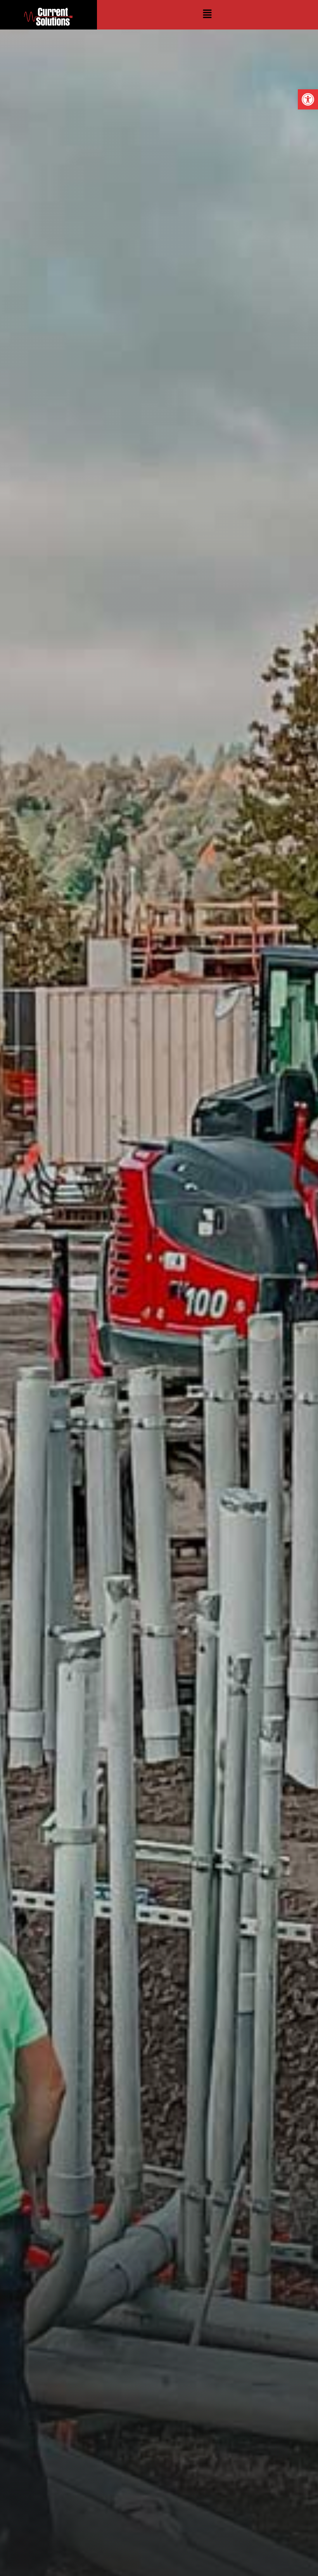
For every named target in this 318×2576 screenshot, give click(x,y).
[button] (308, 99)
